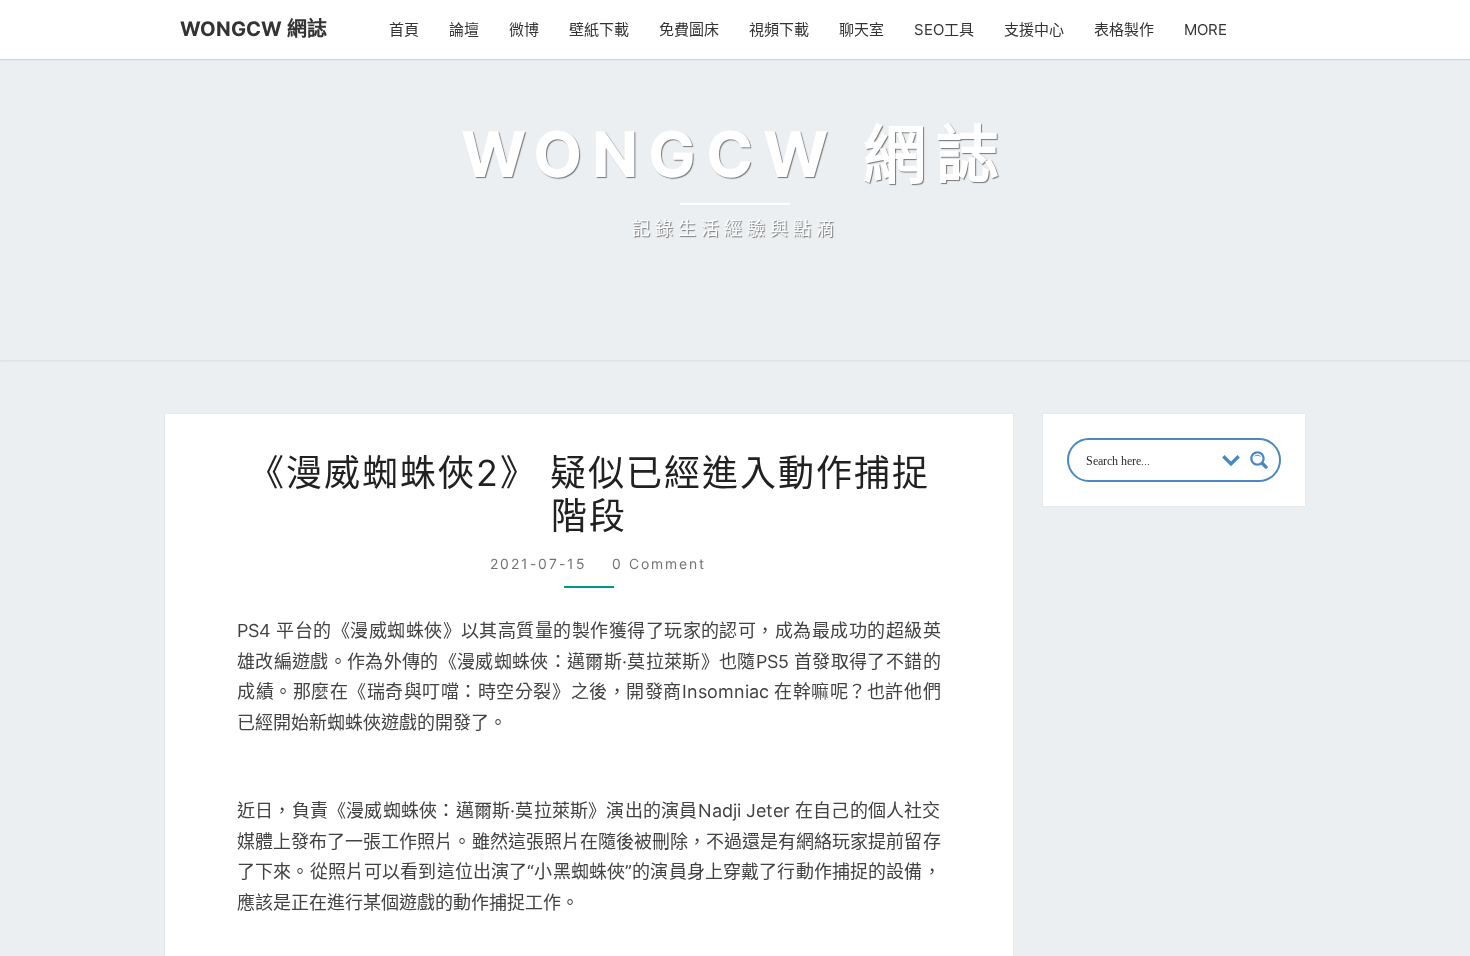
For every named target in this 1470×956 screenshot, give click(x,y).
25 (1293, 766)
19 (1083, 766)
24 (1259, 766)
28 (1154, 801)
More (1205, 29)
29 (1189, 801)
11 (1290, 695)
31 (1257, 801)
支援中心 (1034, 29)
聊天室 (861, 29)
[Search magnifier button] (1259, 460)
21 (1152, 766)
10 (1257, 695)
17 (1257, 730)
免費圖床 (689, 29)
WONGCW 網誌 (253, 29)
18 (1291, 730)
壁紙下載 (599, 29)
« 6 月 (1089, 834)
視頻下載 (779, 29)
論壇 (464, 29)
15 (1187, 730)
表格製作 (1124, 29)
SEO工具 (944, 29)
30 (1224, 801)
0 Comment (659, 563)
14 (1152, 730)
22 (1189, 766)
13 (1118, 730)
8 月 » (1149, 834)
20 (1120, 766)
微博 (524, 29)
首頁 (404, 29)
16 (1222, 730)
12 (1083, 730)
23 (1224, 766)
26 (1085, 801)
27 (1119, 801)
